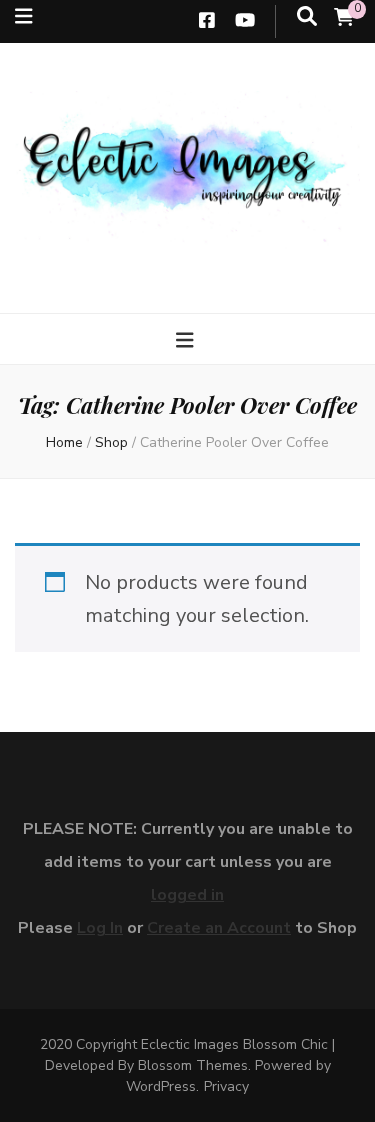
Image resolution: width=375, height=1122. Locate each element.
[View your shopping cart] (344, 18)
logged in (187, 895)
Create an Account (219, 928)
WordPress (161, 1086)
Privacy (226, 1086)
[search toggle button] (307, 17)
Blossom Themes (193, 1065)
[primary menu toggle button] (187, 341)
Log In (100, 928)
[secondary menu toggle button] (24, 17)
